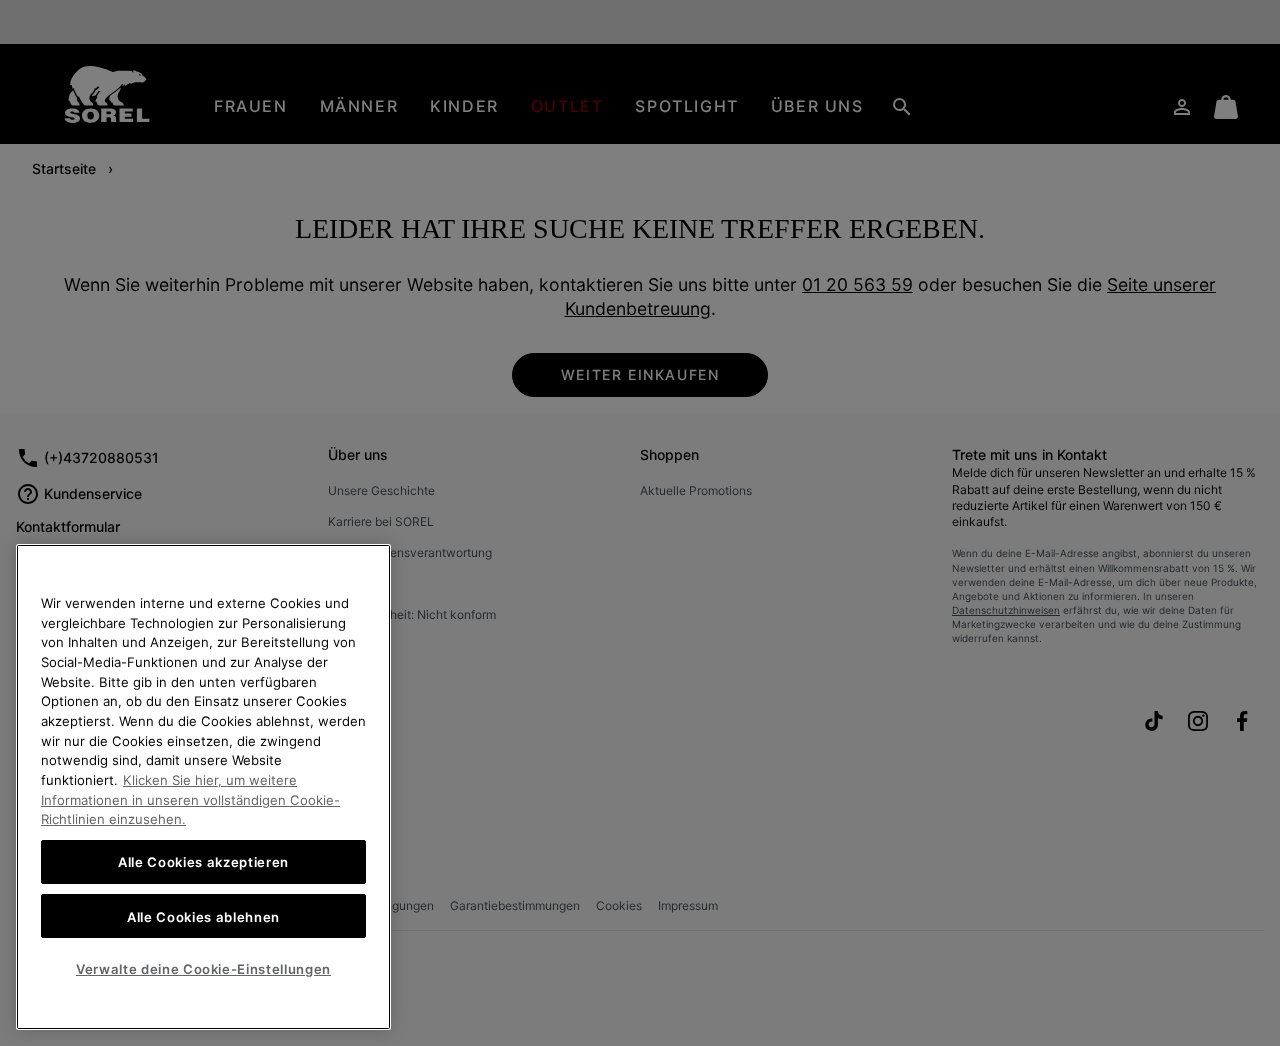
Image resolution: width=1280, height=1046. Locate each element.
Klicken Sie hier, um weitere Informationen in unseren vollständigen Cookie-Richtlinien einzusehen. (190, 799)
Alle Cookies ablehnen (203, 916)
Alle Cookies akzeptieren (203, 862)
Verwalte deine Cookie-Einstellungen (203, 969)
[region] (203, 787)
